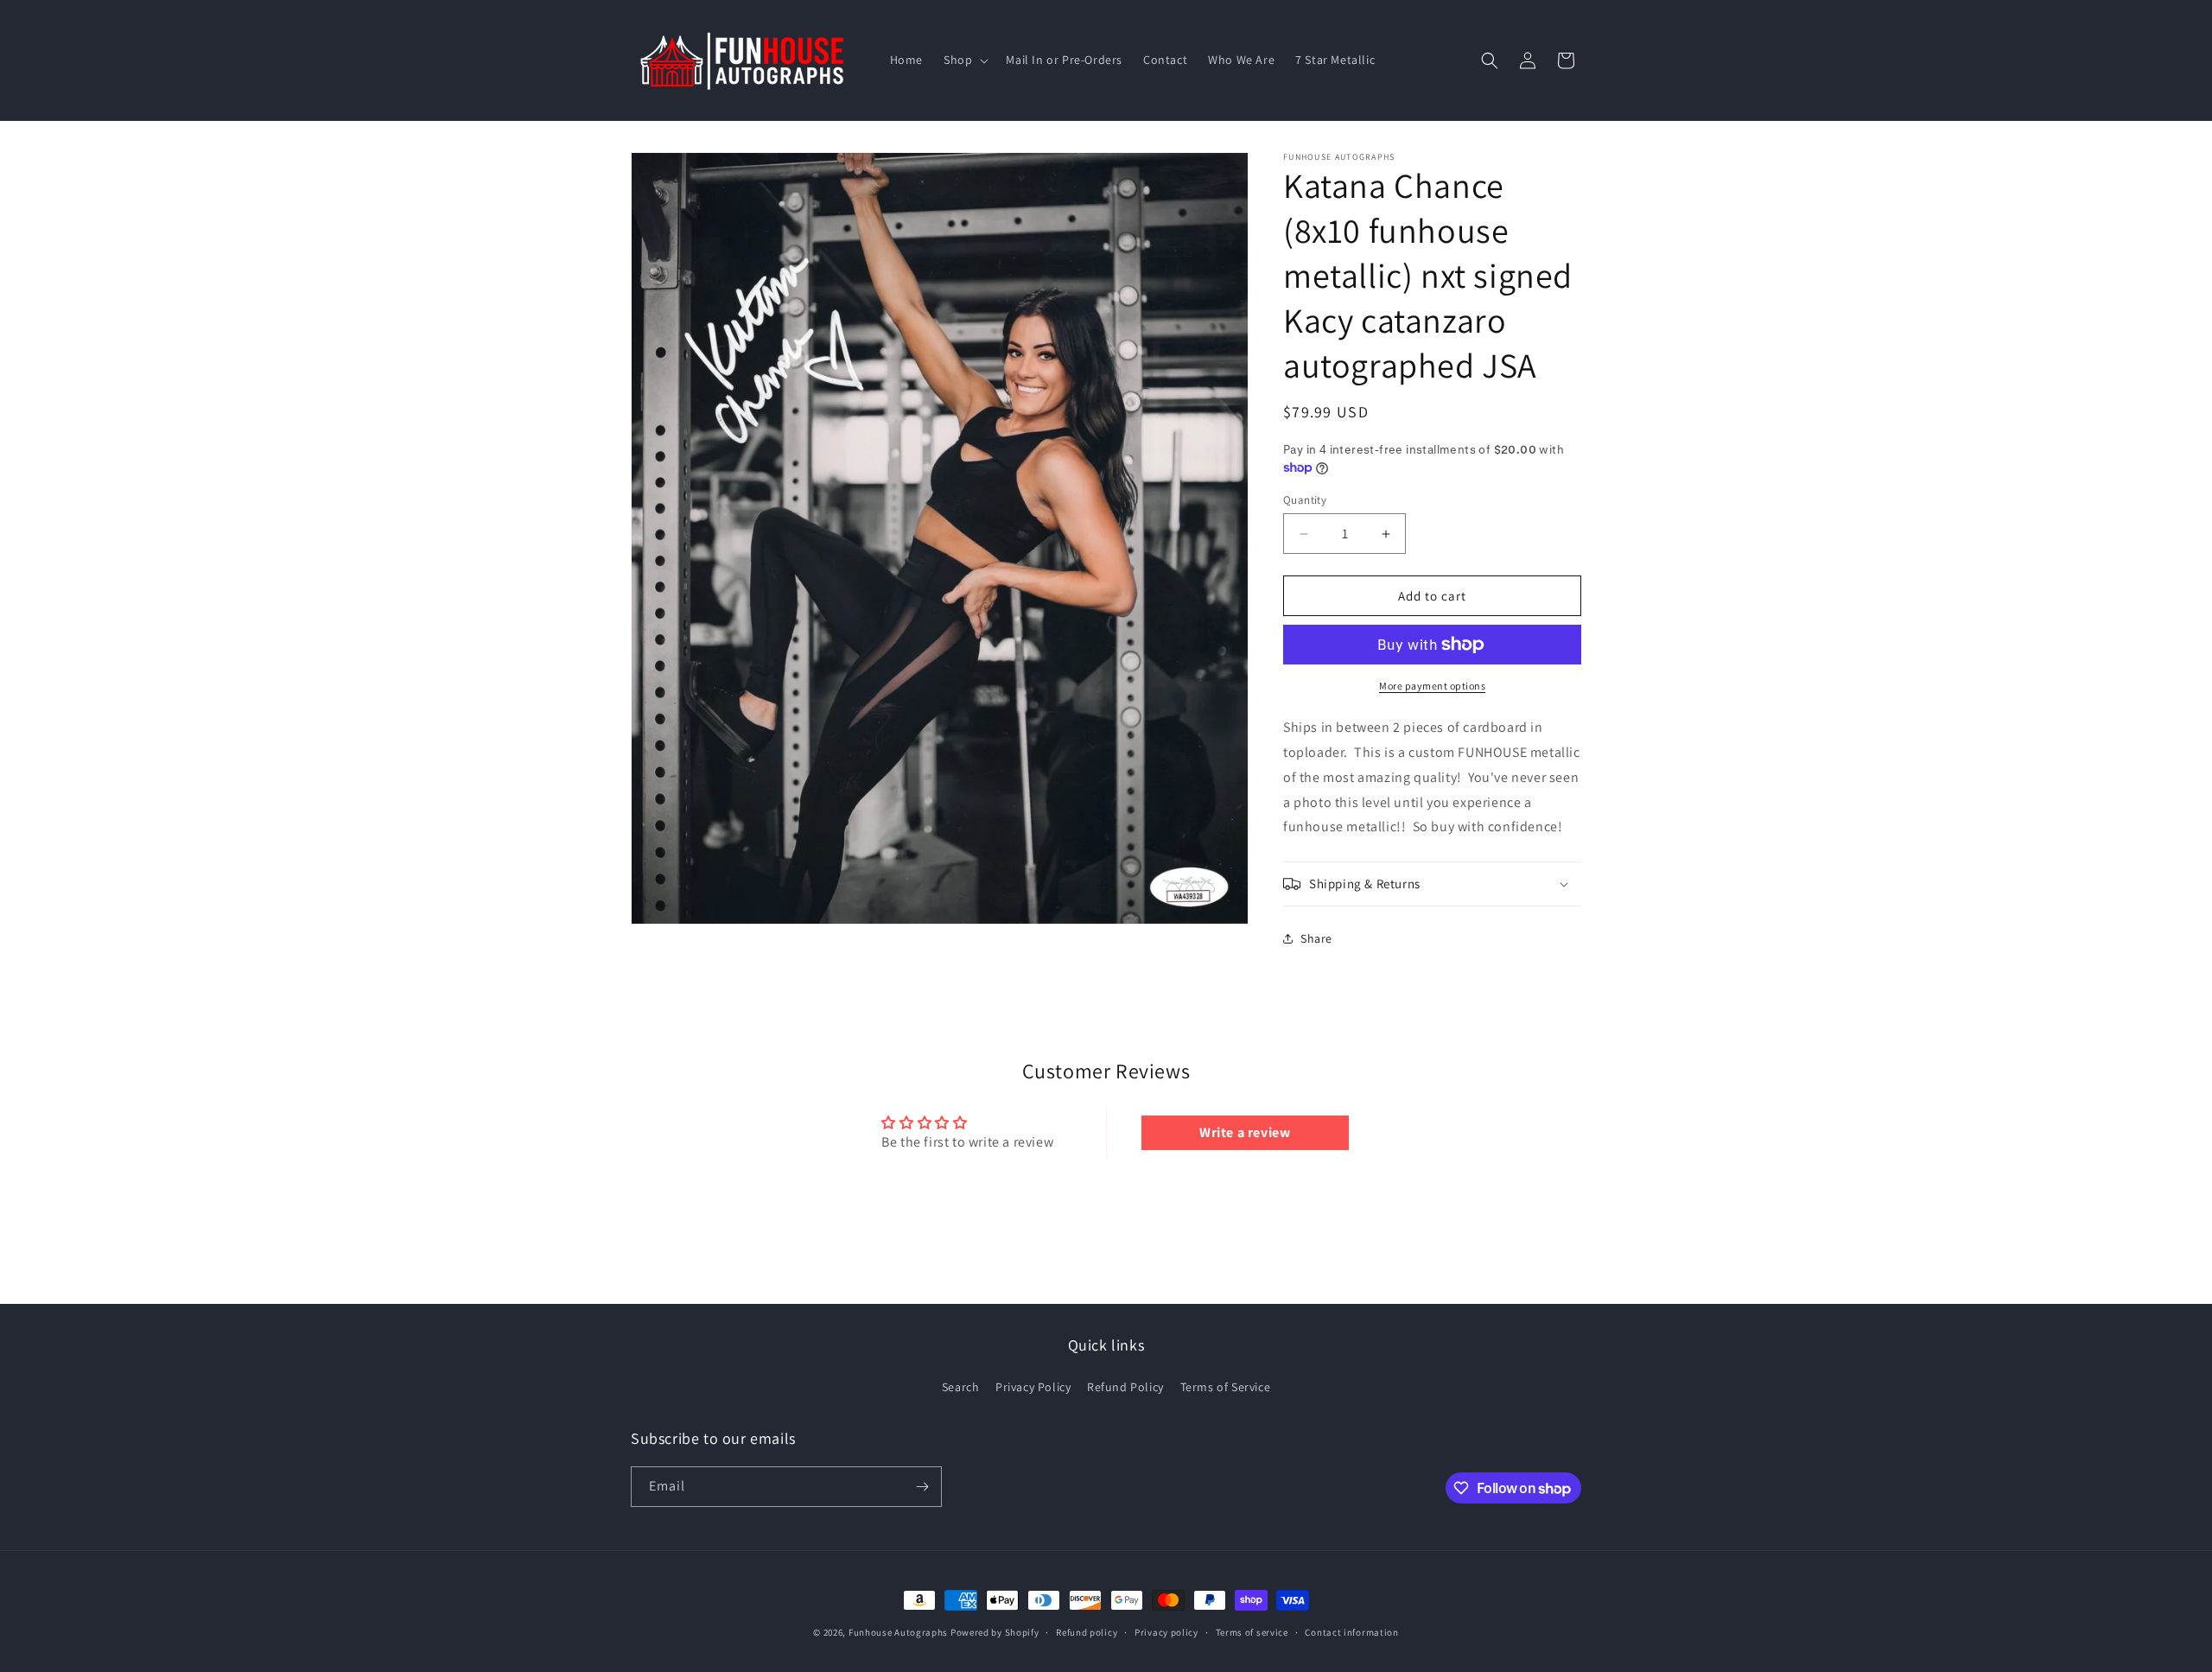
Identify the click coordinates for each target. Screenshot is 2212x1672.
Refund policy (1087, 1632)
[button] (964, 60)
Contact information (1351, 1632)
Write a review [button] (1245, 1132)
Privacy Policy (1033, 1387)
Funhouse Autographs (898, 1632)
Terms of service (1252, 1632)
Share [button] (1316, 938)
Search (961, 1387)
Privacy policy (1166, 1632)
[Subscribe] (922, 1487)
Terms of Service (1226, 1387)
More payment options (1432, 686)
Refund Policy (1125, 1387)
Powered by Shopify (995, 1632)
